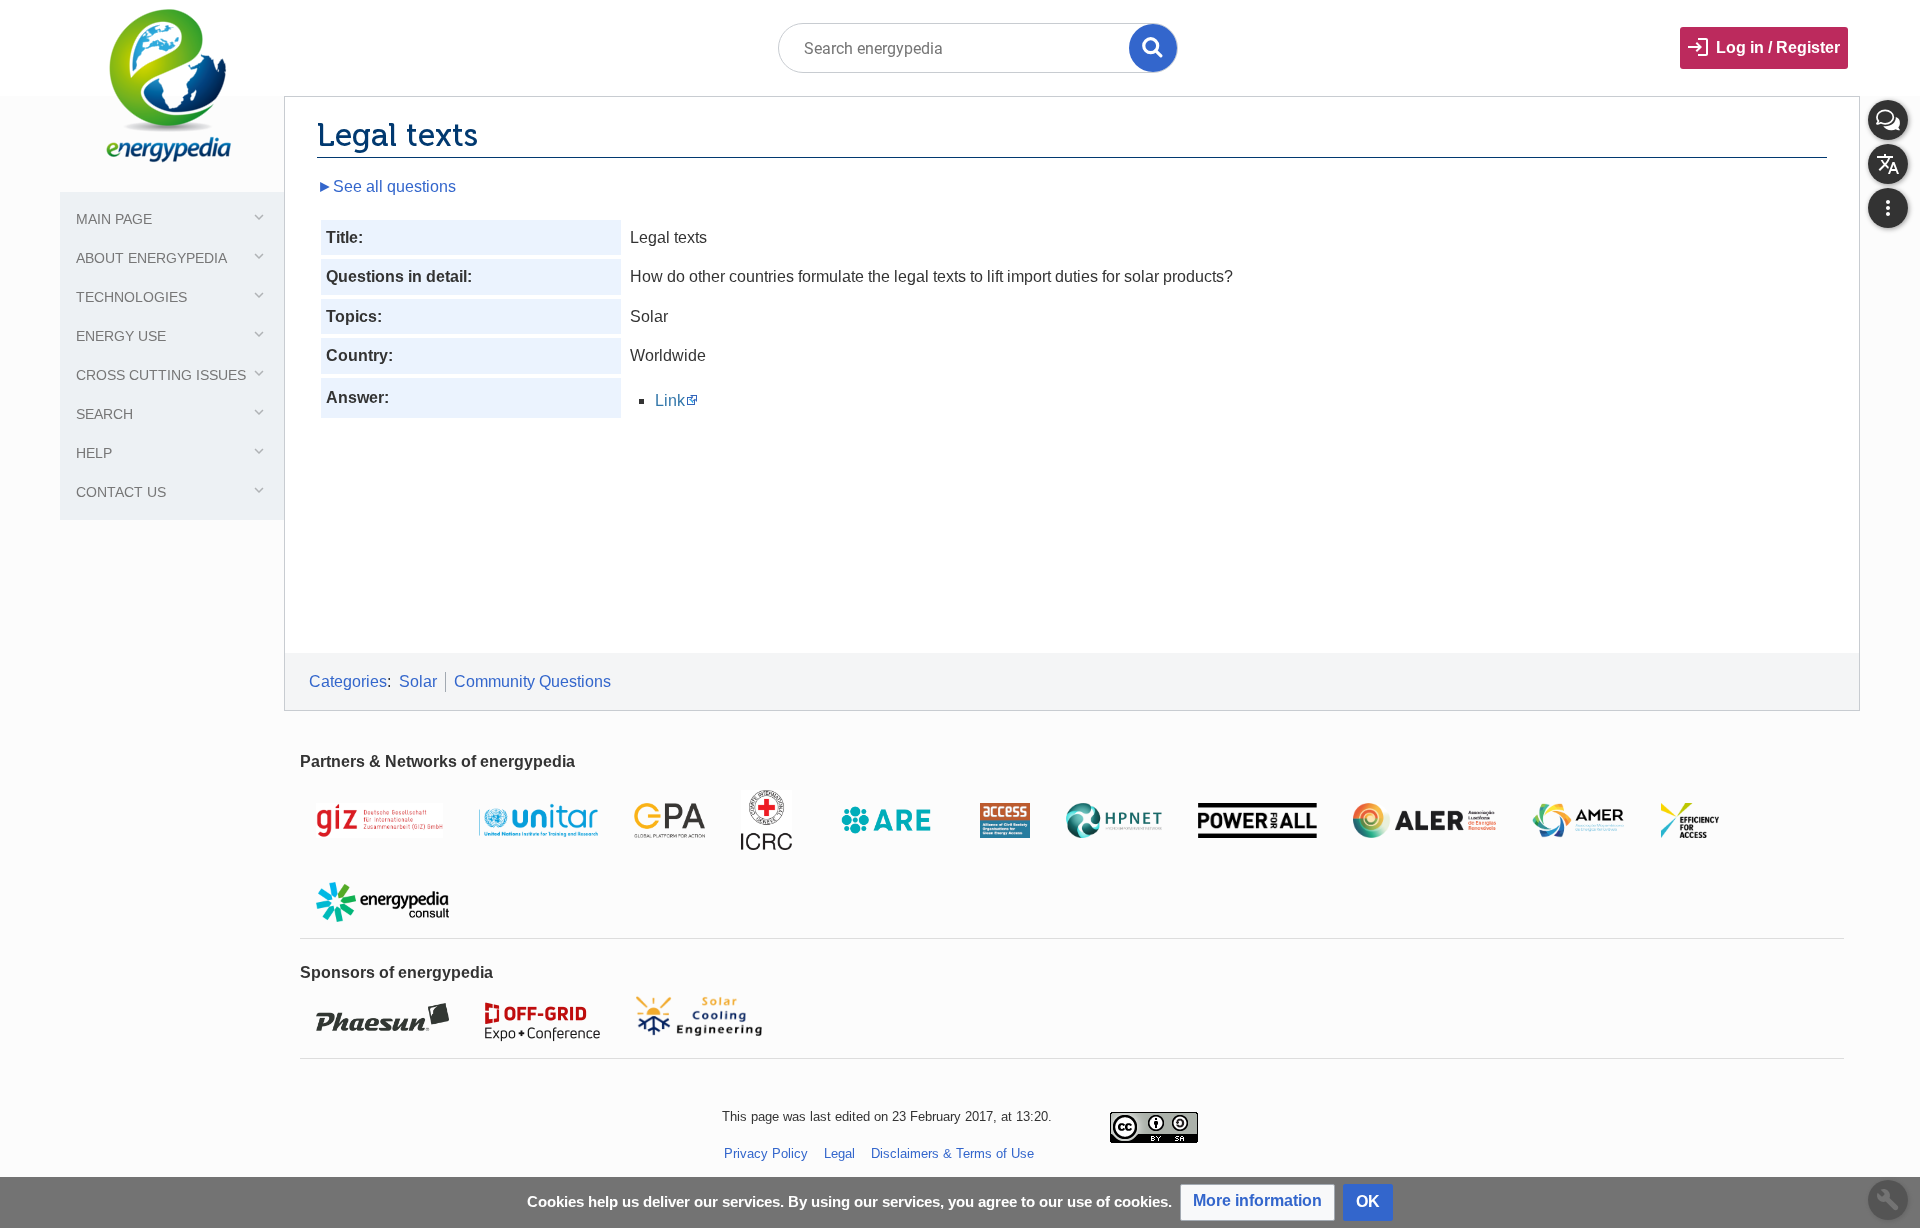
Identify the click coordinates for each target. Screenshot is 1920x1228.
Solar (418, 681)
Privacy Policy (766, 1153)
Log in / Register (1778, 47)
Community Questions (532, 681)
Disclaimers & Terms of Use (952, 1153)
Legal (839, 1153)
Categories (348, 681)
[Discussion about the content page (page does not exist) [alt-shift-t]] (1888, 120)
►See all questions (386, 186)
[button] (1257, 1202)
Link (670, 400)
